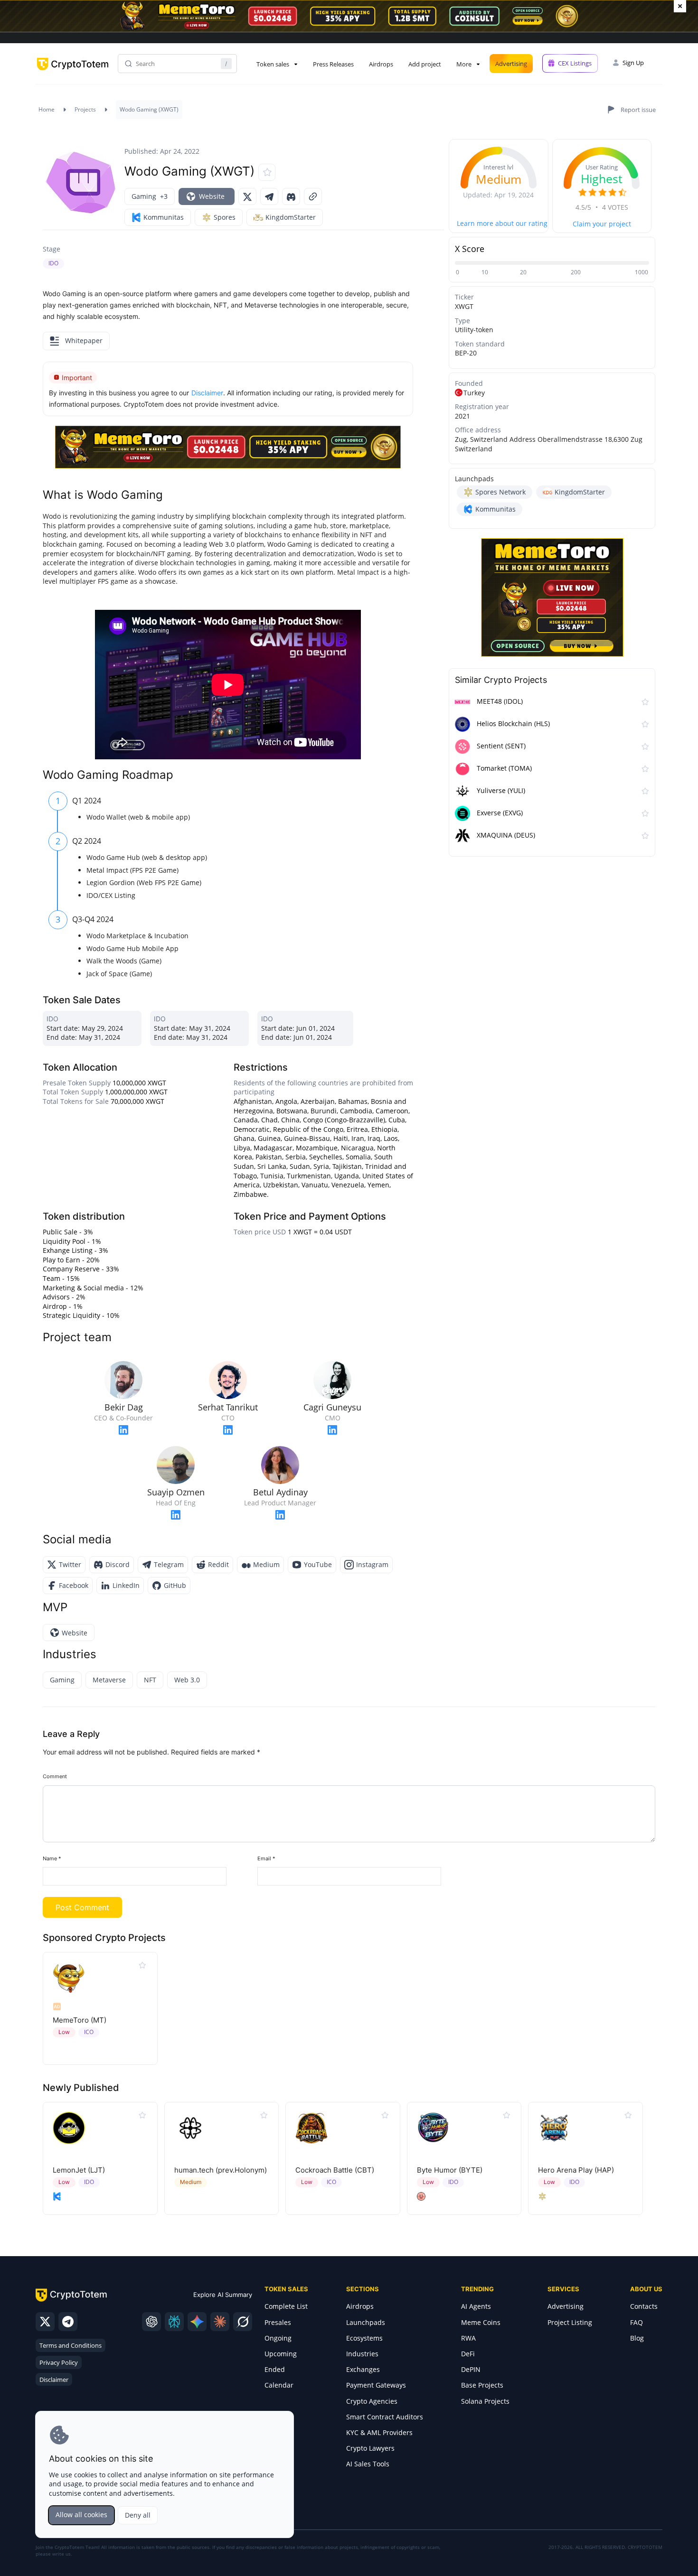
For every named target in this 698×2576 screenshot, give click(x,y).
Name (52, 1858)
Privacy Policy (59, 2362)
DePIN (471, 2369)
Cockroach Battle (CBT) (335, 2170)
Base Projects (482, 2385)
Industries (362, 2354)
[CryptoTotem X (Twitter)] (45, 2322)
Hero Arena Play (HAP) (576, 2170)
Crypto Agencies (372, 2401)
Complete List (286, 2306)
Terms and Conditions (71, 2345)
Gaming (62, 1680)
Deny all (138, 2515)
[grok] (243, 2322)
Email (266, 1858)
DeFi (468, 2354)
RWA (468, 2338)
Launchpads (366, 2322)
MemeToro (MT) (80, 2020)
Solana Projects (485, 2401)
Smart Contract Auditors (385, 2417)
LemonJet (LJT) (79, 2170)
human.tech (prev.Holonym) (221, 2170)
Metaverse (109, 1680)
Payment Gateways (376, 2385)
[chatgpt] (151, 2322)
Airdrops (381, 64)
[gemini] (197, 2322)
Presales (278, 2322)
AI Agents (476, 2306)
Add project (425, 64)
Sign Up (633, 63)
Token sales (273, 64)
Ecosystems (364, 2338)
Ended (275, 2369)
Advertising (511, 64)
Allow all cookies (81, 2515)
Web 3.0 (187, 1680)
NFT (150, 1680)
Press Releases (333, 64)
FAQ (637, 2322)
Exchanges (363, 2369)
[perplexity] (174, 2322)
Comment (55, 1776)
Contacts (644, 2306)
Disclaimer (54, 2380)
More (464, 64)
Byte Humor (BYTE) (450, 2170)
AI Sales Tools (368, 2464)
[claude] (220, 2322)
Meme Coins (481, 2322)
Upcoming (281, 2354)
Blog (637, 2338)
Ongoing (278, 2338)
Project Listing (570, 2322)
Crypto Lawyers (370, 2448)
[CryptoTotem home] (73, 72)
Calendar (279, 2385)
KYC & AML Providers (379, 2432)
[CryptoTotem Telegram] (68, 2322)
